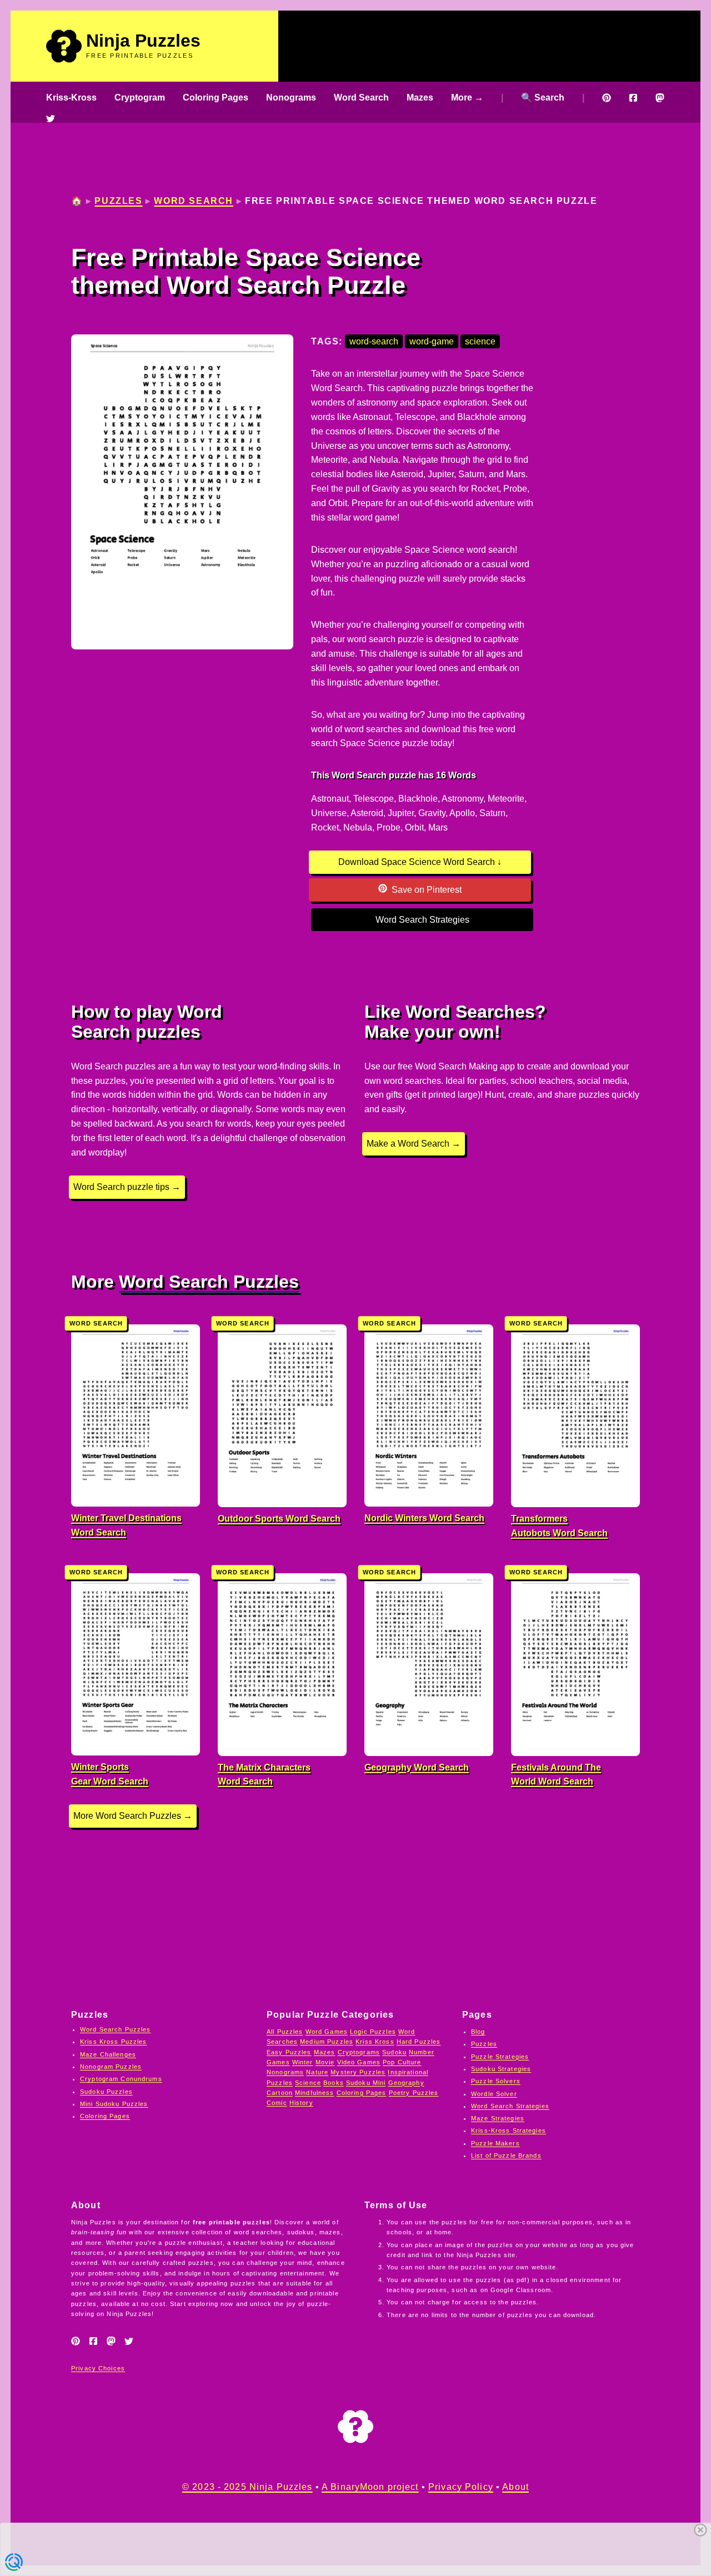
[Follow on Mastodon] (660, 98)
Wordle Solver (494, 2094)
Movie (325, 2062)
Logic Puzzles (373, 2032)
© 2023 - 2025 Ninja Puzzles (247, 2487)
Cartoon (280, 2093)
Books (334, 2083)
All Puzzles (285, 2032)
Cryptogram (140, 97)
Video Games (359, 2062)
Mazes (420, 97)
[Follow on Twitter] (51, 118)
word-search (374, 341)
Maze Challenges (108, 2054)
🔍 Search (543, 97)
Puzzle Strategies (500, 2057)
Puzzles (118, 201)
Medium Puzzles (327, 2042)
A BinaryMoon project (370, 2487)
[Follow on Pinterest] (607, 98)
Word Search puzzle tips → (127, 1187)
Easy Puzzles (289, 2052)
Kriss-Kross (71, 97)
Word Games (327, 2032)
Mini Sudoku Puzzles (114, 2104)
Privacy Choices (98, 2368)
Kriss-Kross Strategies (509, 2130)
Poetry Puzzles (414, 2093)
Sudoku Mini (366, 2083)
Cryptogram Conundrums (121, 2079)
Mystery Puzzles (358, 2072)
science (480, 341)
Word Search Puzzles (209, 1282)
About (515, 2487)
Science (308, 2083)
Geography (406, 2083)
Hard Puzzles (419, 2042)
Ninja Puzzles (143, 41)
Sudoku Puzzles (106, 2092)
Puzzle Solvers (496, 2081)
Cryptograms (359, 2052)
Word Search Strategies (422, 920)
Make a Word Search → (414, 1144)
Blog (478, 2032)
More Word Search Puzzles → (133, 1816)
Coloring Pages (216, 97)
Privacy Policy (461, 2487)
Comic (277, 2103)
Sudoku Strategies (501, 2069)
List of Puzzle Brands (506, 2155)
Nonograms (291, 97)
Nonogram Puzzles (111, 2067)
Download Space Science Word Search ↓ (420, 862)
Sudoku (394, 2052)
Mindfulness (314, 2093)
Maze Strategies (498, 2118)
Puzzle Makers (495, 2143)
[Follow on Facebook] (633, 98)
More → (467, 97)
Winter (303, 2062)
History (301, 2103)
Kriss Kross (375, 2042)
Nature (317, 2072)
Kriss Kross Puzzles (114, 2042)
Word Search (361, 97)
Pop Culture (402, 2062)
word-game (432, 341)
